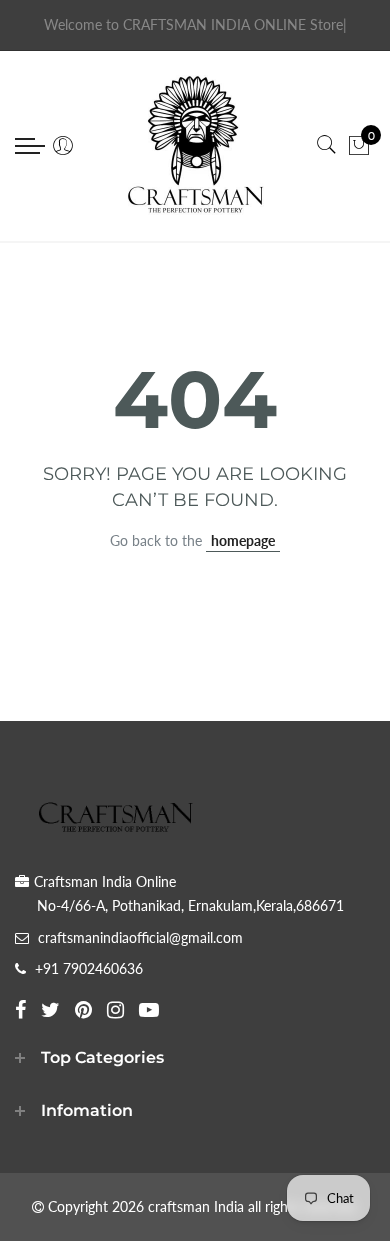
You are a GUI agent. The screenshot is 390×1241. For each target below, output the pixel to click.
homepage (243, 540)
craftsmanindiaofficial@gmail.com (140, 937)
